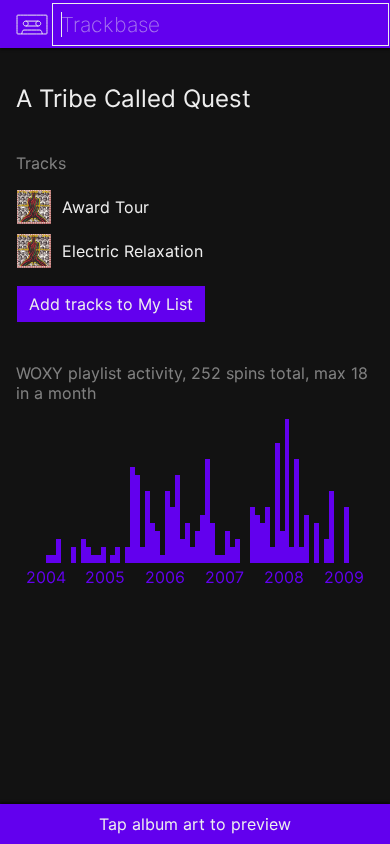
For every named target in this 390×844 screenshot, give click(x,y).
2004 (46, 577)
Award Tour (105, 207)
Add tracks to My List (111, 304)
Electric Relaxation (132, 251)
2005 (105, 577)
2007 (224, 577)
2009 (344, 577)
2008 (284, 577)
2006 (165, 577)
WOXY (39, 373)
